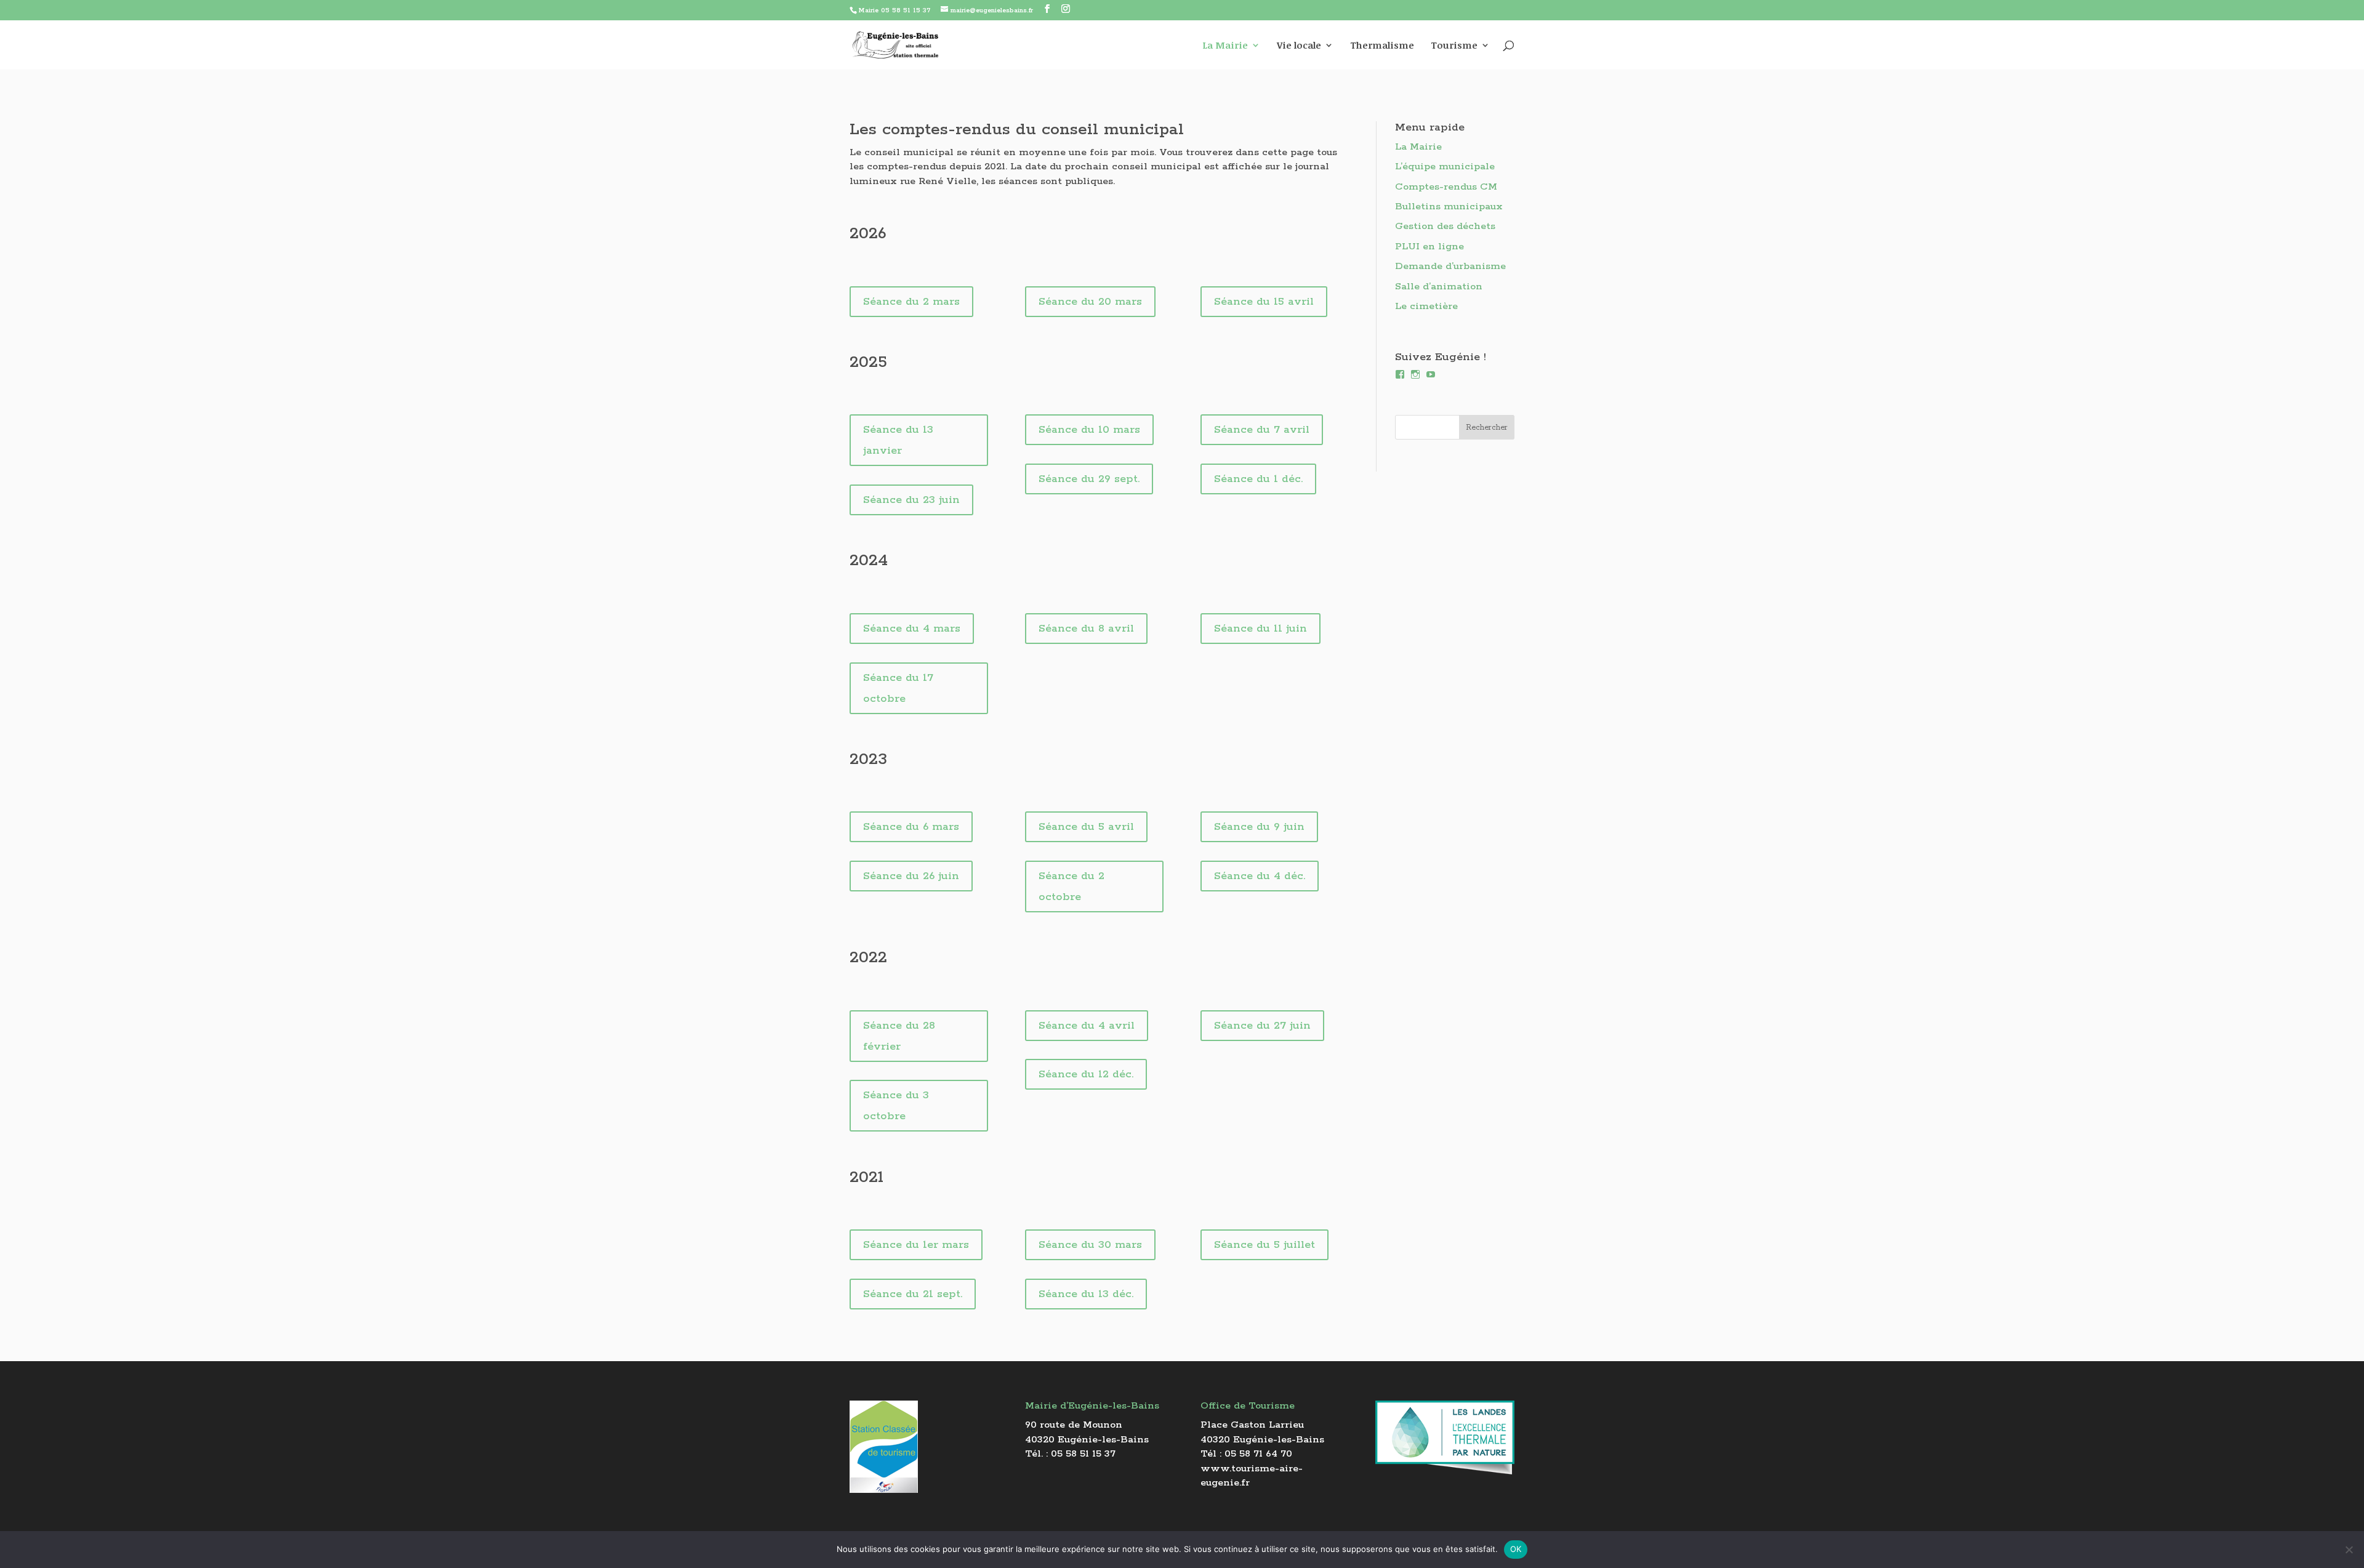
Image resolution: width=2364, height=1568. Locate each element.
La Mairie (1225, 46)
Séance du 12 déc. (1086, 1074)
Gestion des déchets (1445, 226)
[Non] (2349, 1550)
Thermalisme (1382, 46)
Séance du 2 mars (911, 302)
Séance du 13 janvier (898, 440)
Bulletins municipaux (1449, 207)
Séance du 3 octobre (896, 1106)
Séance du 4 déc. (1260, 876)
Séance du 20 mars (1090, 302)
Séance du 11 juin (1260, 629)
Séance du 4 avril (1087, 1026)
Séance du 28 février (899, 1036)
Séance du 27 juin (1262, 1026)
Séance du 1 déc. (1258, 479)
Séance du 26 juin (911, 876)
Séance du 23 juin (911, 500)
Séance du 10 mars (1089, 430)
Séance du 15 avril (1264, 302)
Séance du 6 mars (911, 827)
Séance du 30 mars (1090, 1245)
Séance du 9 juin (1259, 827)
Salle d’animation (1439, 287)
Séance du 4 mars (912, 629)
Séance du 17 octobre (898, 688)
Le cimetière (1426, 306)
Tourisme (1454, 46)
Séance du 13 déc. (1086, 1294)
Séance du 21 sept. (913, 1294)
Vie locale (1299, 46)
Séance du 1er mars (916, 1245)
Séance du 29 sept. (1089, 479)
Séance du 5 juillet (1264, 1245)
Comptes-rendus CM (1446, 187)
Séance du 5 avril (1086, 827)
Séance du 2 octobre (1071, 887)
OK (1516, 1549)
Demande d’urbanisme (1450, 266)
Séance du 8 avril (1086, 629)
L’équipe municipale (1445, 167)
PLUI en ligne (1429, 247)
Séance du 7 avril (1262, 430)
